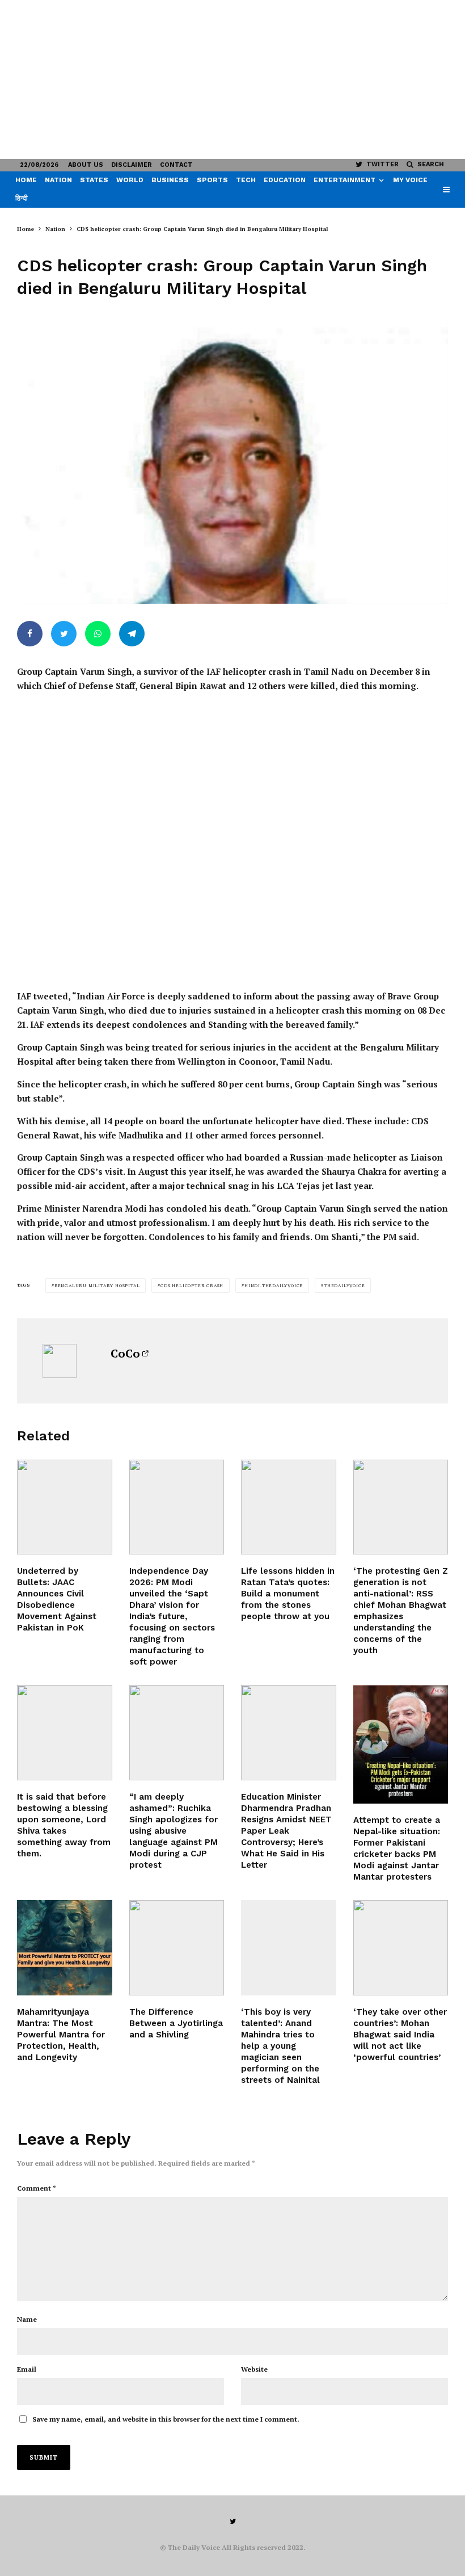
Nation (58, 180)
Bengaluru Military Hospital (97, 1285)
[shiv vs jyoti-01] (177, 1948)
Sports (212, 180)
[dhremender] (289, 1733)
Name (27, 2319)
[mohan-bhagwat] (401, 1507)
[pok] (65, 1507)
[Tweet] (64, 634)
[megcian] (289, 1948)
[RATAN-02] (289, 1507)
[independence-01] (177, 1507)
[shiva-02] (65, 1733)
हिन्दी (22, 198)
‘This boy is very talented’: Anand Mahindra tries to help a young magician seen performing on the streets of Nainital (280, 2046)
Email (27, 2369)
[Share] (30, 634)
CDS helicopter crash (192, 1285)
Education (285, 180)
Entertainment (344, 180)
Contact (176, 165)
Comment (37, 2188)
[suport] (401, 1744)
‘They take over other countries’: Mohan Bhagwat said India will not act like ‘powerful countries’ (400, 2035)
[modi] (177, 1733)
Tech (246, 180)
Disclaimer (132, 165)
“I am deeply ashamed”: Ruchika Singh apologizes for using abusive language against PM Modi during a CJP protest (174, 1831)
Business (170, 180)
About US (86, 165)
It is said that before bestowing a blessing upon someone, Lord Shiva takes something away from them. (64, 1825)
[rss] (401, 1948)
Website (254, 2369)
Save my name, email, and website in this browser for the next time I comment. (166, 2419)
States (94, 180)
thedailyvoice (344, 1285)
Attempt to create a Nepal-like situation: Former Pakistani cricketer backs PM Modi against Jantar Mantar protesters (397, 1848)
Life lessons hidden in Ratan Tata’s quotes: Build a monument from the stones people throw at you (288, 1594)
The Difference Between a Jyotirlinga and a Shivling (176, 2023)
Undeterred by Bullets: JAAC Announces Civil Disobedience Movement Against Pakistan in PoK (57, 1599)
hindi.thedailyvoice (274, 1285)
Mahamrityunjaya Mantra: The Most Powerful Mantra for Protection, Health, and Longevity (61, 2035)
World (130, 180)
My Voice (410, 180)
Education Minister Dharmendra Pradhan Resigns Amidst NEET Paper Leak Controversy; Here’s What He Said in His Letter (286, 1831)
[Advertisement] (232, 79)
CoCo (125, 1353)
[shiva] (65, 1948)
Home (26, 180)
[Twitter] (233, 2522)
